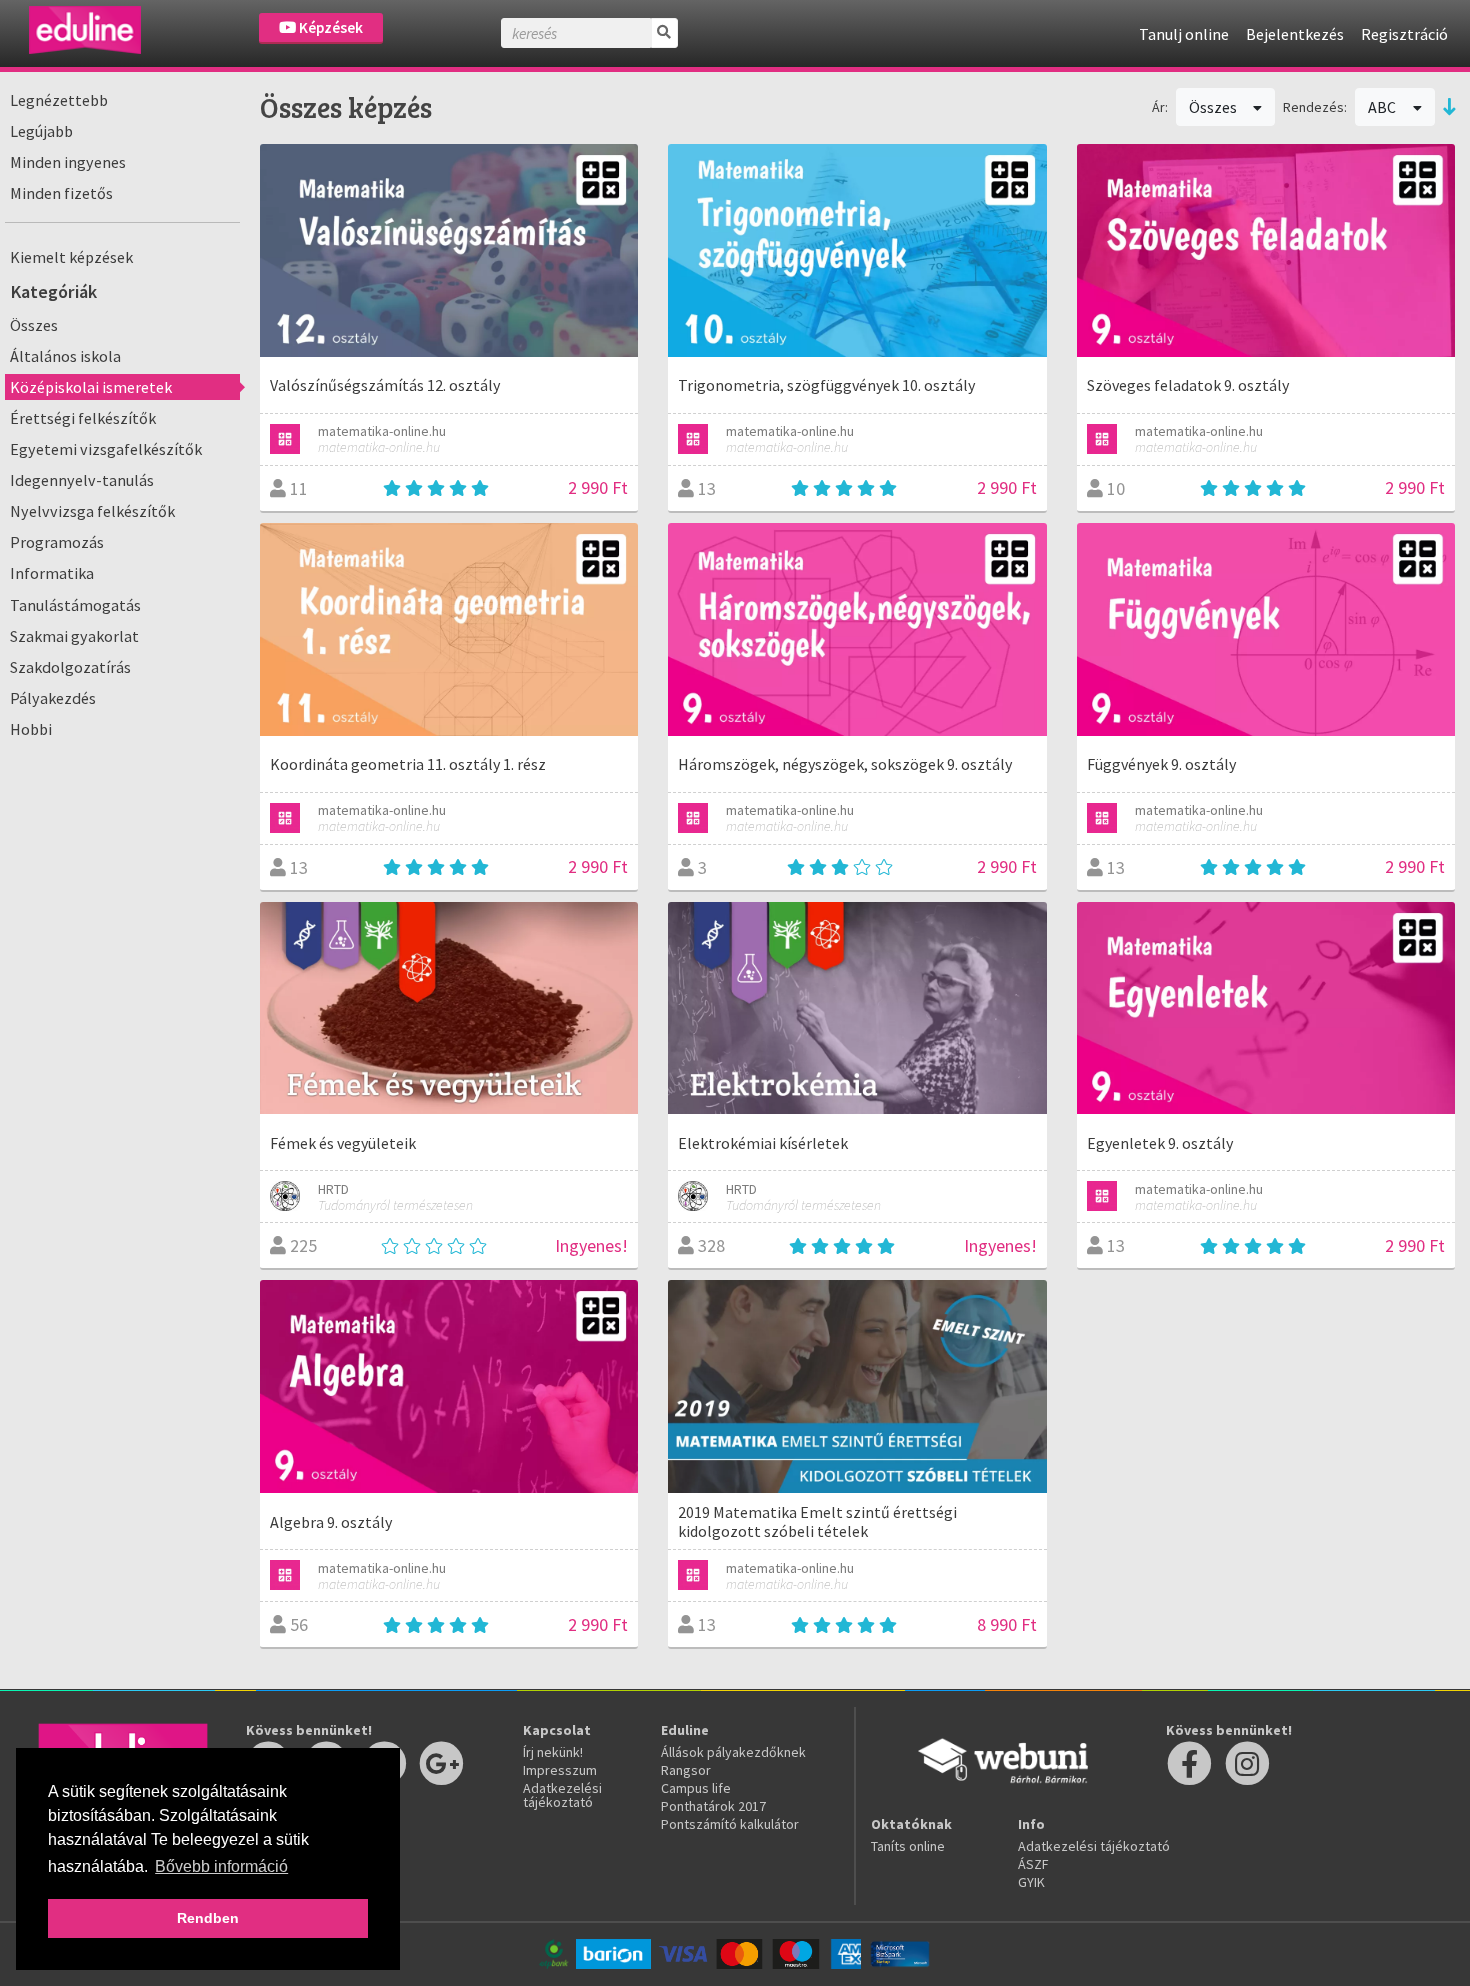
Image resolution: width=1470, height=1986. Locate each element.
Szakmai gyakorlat (74, 636)
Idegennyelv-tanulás (82, 480)
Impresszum (560, 1770)
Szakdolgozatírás (70, 667)
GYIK (1031, 1882)
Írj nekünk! (553, 1752)
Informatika (52, 573)
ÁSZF (1033, 1864)
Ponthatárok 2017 (713, 1806)
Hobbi (31, 729)
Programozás (57, 542)
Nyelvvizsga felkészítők (92, 511)
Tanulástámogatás (75, 605)
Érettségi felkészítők (83, 418)
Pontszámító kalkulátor (730, 1824)
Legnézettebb (59, 100)
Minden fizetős (61, 193)
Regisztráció (1404, 34)
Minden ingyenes (68, 162)
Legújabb (41, 131)
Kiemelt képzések (71, 257)
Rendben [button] (208, 1918)
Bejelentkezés (1295, 34)
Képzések (329, 27)
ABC (1383, 107)
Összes (34, 325)
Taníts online (908, 1846)
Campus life (696, 1788)
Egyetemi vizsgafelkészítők (106, 449)
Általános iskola (65, 356)
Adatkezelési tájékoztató (562, 1795)
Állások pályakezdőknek (733, 1752)
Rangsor (686, 1770)
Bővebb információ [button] (221, 1866)
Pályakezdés (53, 698)
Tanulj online (1184, 34)
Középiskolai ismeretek (91, 387)
